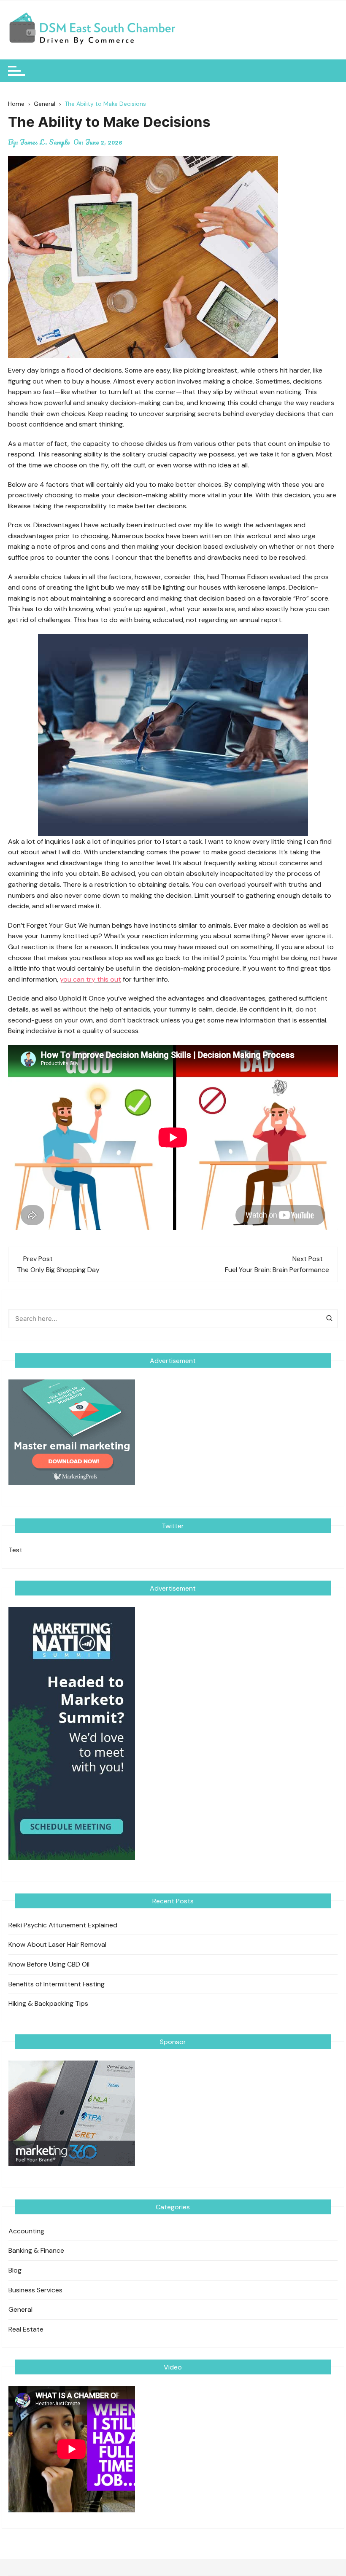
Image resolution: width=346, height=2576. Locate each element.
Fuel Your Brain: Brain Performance (277, 1270)
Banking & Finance (36, 2250)
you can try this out (91, 979)
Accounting (26, 2231)
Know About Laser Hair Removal (57, 1944)
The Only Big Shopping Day (58, 1270)
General (20, 2309)
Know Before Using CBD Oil (49, 1964)
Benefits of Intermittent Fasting (57, 1984)
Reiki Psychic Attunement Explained (63, 1925)
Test (15, 1550)
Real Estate (26, 2329)
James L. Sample (45, 142)
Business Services (35, 2290)
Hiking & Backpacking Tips (48, 2003)
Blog (15, 2270)
